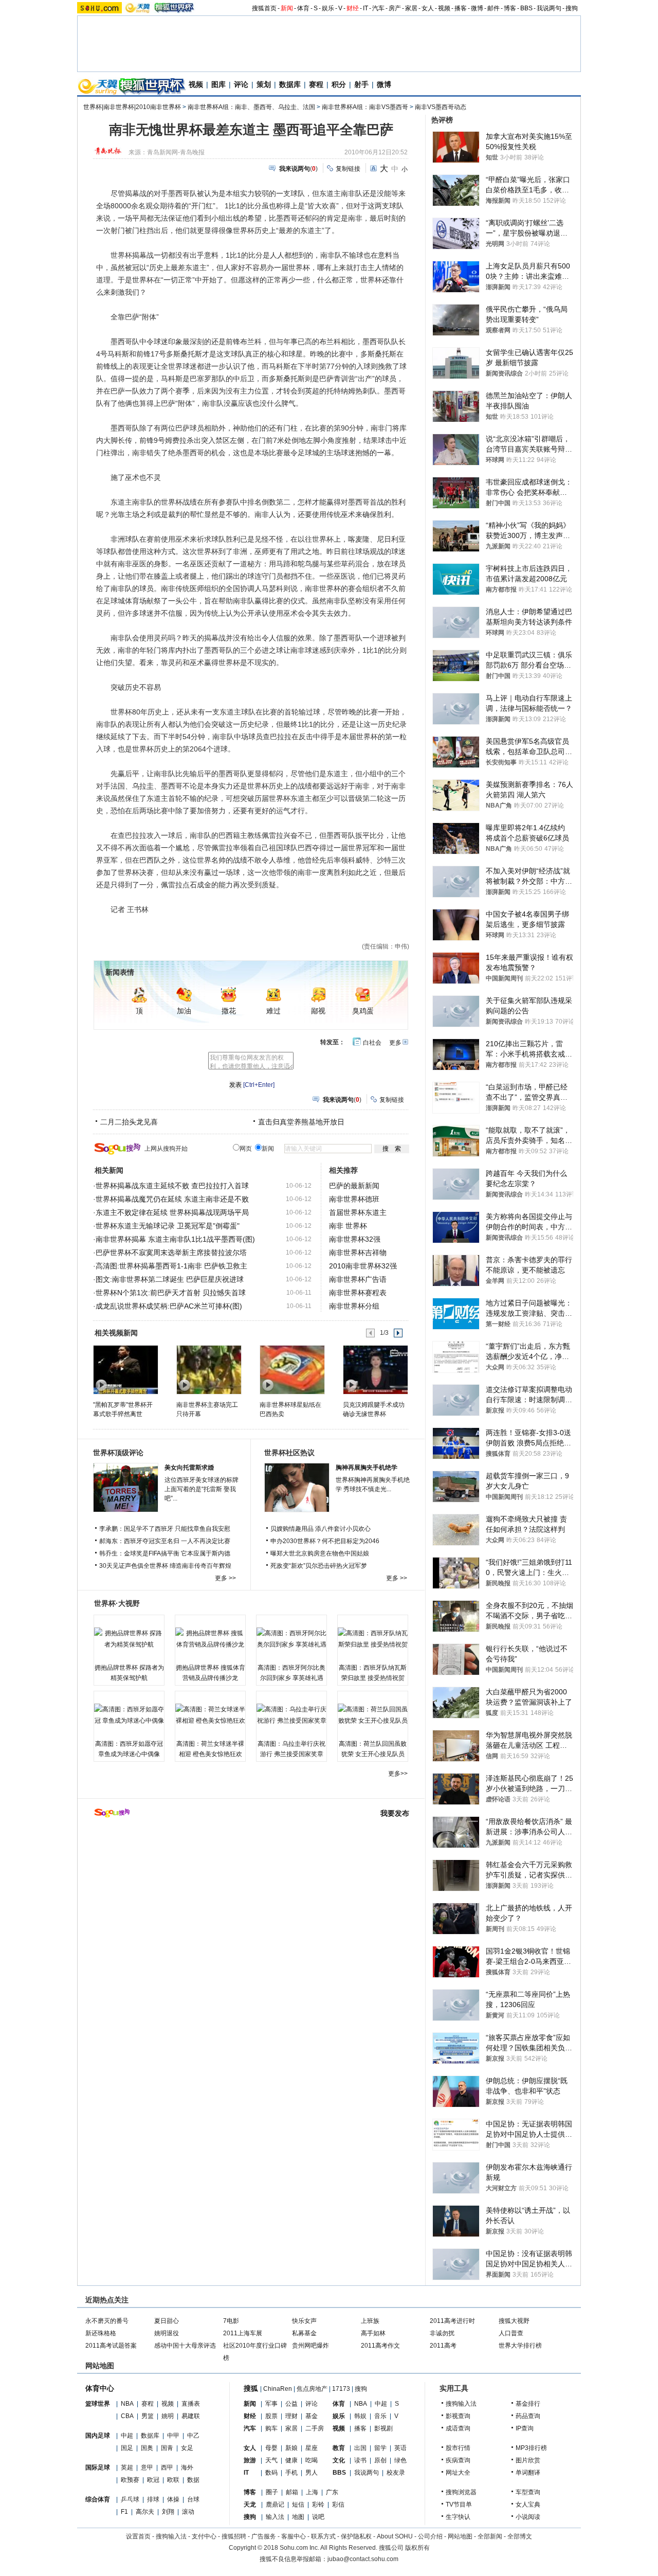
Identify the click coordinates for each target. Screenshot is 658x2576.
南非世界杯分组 (354, 1306)
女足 (187, 2448)
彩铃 (318, 2505)
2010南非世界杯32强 (363, 1266)
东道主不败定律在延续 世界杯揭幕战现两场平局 (172, 1212)
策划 (264, 84)
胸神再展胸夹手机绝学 (367, 1468)
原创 (380, 2460)
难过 (273, 1011)
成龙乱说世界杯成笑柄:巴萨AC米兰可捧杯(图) (169, 1306)
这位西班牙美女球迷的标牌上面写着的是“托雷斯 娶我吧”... (202, 1489)
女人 (428, 8)
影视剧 (383, 2428)
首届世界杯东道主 (358, 1212)
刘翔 (168, 2512)
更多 (395, 1043)
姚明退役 (167, 2333)
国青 (167, 2448)
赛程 (316, 84)
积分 (339, 84)
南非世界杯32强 (355, 1239)
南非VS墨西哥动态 (441, 107)
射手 (361, 84)
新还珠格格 (101, 2333)
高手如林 (373, 2333)
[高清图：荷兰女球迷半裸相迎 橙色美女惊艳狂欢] (210, 1715)
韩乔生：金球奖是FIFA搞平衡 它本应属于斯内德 (165, 1553)
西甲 (167, 2467)
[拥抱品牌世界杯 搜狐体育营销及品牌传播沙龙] (210, 1639)
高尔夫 (145, 2512)
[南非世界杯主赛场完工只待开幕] (208, 1369)
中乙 (193, 2436)
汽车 (378, 8)
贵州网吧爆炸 (310, 2346)
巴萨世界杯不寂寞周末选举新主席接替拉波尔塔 (171, 1253)
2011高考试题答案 (111, 2346)
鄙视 (318, 1011)
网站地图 (460, 2536)
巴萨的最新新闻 (354, 1186)
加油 (184, 1011)
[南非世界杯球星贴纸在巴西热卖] (292, 1369)
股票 (271, 2416)
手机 (291, 2473)
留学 (380, 2448)
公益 (291, 2404)
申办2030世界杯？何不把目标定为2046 (325, 1541)
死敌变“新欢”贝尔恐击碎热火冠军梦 (319, 1566)
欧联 (173, 2480)
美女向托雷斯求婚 (189, 1468)
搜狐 (251, 2388)
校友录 (396, 2473)
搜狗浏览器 (461, 2492)
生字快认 (458, 2517)
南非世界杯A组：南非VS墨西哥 (365, 107)
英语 (400, 2448)
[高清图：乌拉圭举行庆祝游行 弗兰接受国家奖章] (291, 1715)
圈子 (272, 2492)
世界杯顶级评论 (118, 1453)
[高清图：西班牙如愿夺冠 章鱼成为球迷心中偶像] (129, 1715)
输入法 (275, 2517)
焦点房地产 (312, 2389)
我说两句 (549, 8)
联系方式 (323, 2536)
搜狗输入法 (461, 2404)
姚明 (168, 2416)
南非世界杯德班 (354, 1199)
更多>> (398, 1774)
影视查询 (458, 2416)
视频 (444, 8)
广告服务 (264, 2536)
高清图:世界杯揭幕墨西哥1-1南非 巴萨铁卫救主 (171, 1266)
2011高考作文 (380, 2346)
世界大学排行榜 (520, 2346)
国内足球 (98, 2436)
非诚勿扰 (442, 2333)
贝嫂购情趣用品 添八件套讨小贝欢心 (321, 1529)
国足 (127, 2448)
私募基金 (304, 2333)
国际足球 (98, 2467)
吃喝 (312, 2460)
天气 (271, 2460)
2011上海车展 (243, 2333)
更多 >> (225, 1578)
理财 (291, 2416)
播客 (461, 8)
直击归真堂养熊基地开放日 (301, 1122)
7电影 (231, 2321)
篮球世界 (98, 2404)
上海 (312, 2492)
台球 (193, 2499)
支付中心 (204, 2536)
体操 (173, 2499)
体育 (303, 8)
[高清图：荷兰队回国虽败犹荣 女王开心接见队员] (373, 1715)
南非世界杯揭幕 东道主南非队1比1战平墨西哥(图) (175, 1239)
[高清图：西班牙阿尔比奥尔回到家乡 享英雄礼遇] (291, 1639)
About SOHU (395, 2536)
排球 (153, 2499)
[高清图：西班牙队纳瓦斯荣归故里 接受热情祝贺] (373, 1639)
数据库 (290, 84)
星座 (312, 2448)
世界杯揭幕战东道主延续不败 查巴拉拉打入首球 (172, 1186)
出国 (360, 2448)
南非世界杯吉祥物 (358, 1253)
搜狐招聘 (234, 2536)
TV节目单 (459, 2505)
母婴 (271, 2448)
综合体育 (98, 2499)
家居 (411, 8)
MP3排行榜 (531, 2448)
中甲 (173, 2436)
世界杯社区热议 (289, 1453)
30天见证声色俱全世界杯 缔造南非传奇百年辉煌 (165, 1566)
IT (365, 8)
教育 (339, 2448)
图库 (218, 84)
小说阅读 (528, 2517)
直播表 (191, 2404)
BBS (526, 8)
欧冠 (153, 2480)
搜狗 (572, 8)
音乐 (380, 2416)
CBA (127, 2416)
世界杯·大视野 (117, 1603)
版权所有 (417, 2548)
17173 (341, 2389)
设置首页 (138, 2536)
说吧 (318, 2517)
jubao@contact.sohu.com (363, 2559)
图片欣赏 (528, 2460)
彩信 (338, 2505)
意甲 (147, 2467)
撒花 (229, 1011)
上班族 (370, 2321)
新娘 (291, 2448)
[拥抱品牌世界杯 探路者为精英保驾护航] (129, 1639)
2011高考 (443, 2346)
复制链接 (348, 169)
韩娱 (360, 2416)
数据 (193, 2480)
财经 (353, 8)
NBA (127, 2404)
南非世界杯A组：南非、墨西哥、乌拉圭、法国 (251, 107)
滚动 (188, 2512)
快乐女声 (304, 2321)
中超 (127, 2436)
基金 (312, 2416)
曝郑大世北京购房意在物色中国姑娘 (320, 1553)
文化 (339, 2460)
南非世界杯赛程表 (358, 1293)
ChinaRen (278, 2389)
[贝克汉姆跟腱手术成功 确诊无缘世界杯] (375, 1369)
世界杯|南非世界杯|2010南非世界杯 (132, 107)
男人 (312, 2473)
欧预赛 (130, 2480)
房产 (395, 8)
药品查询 (528, 2416)
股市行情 (458, 2448)
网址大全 (458, 2473)
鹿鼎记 (275, 2505)
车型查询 (528, 2492)
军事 (271, 2404)
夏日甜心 (167, 2321)
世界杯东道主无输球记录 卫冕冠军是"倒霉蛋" (168, 1226)
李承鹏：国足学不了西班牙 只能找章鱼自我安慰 (165, 1529)
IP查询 (525, 2428)
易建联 (191, 2416)
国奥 (147, 2448)
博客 (510, 8)
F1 (124, 2512)
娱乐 (328, 8)
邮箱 (292, 2492)
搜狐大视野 (514, 2321)
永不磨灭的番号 (107, 2321)
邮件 (493, 8)
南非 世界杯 (348, 1226)
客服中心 (294, 2536)
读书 (360, 2460)
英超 (127, 2467)
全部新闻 (490, 2536)
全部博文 (520, 2536)
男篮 (148, 2416)
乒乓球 (130, 2499)
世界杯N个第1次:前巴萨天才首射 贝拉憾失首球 (171, 1293)
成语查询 (458, 2428)
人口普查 (511, 2333)
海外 (187, 2467)
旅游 (250, 2460)
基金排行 (528, 2404)
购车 (271, 2428)
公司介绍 (430, 2536)
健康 (291, 2460)
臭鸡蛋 (363, 1011)
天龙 (250, 2505)
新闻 (287, 8)
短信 (298, 2505)
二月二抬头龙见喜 (129, 1122)
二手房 (315, 2428)
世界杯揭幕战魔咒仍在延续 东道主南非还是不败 (172, 1199)
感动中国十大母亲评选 (185, 2346)
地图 (298, 2517)
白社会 (372, 1043)
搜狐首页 (264, 8)
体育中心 (100, 2388)
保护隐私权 (356, 2536)
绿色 (400, 2460)
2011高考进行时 (452, 2321)
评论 (241, 84)
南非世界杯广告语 (358, 1279)
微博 (477, 8)
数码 (271, 2473)
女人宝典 (528, 2505)
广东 (332, 2492)
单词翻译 (528, 2473)
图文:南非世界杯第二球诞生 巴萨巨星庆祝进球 (170, 1279)
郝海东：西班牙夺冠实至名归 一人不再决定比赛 (165, 1541)
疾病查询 (458, 2460)
